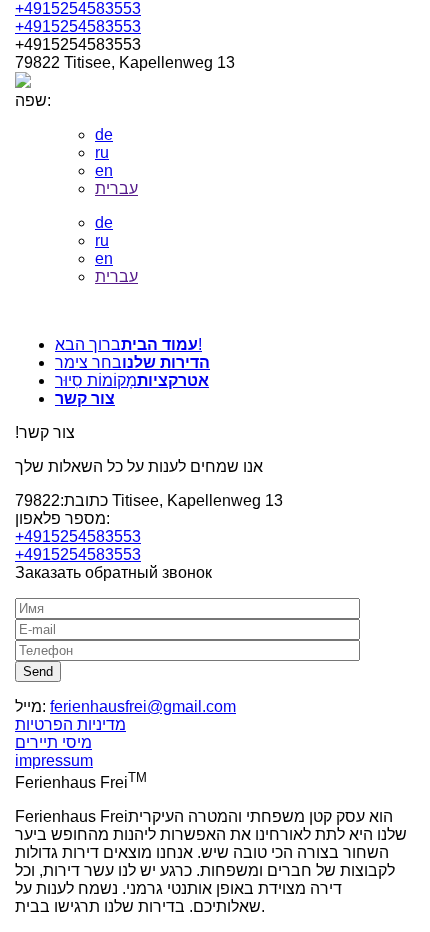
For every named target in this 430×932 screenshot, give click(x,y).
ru (102, 152)
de (104, 134)
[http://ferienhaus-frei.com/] (215, 311)
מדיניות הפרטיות (70, 724)
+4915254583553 (78, 8)
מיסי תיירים (53, 742)
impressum (54, 760)
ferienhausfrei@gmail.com (143, 706)
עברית (116, 188)
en (104, 170)
